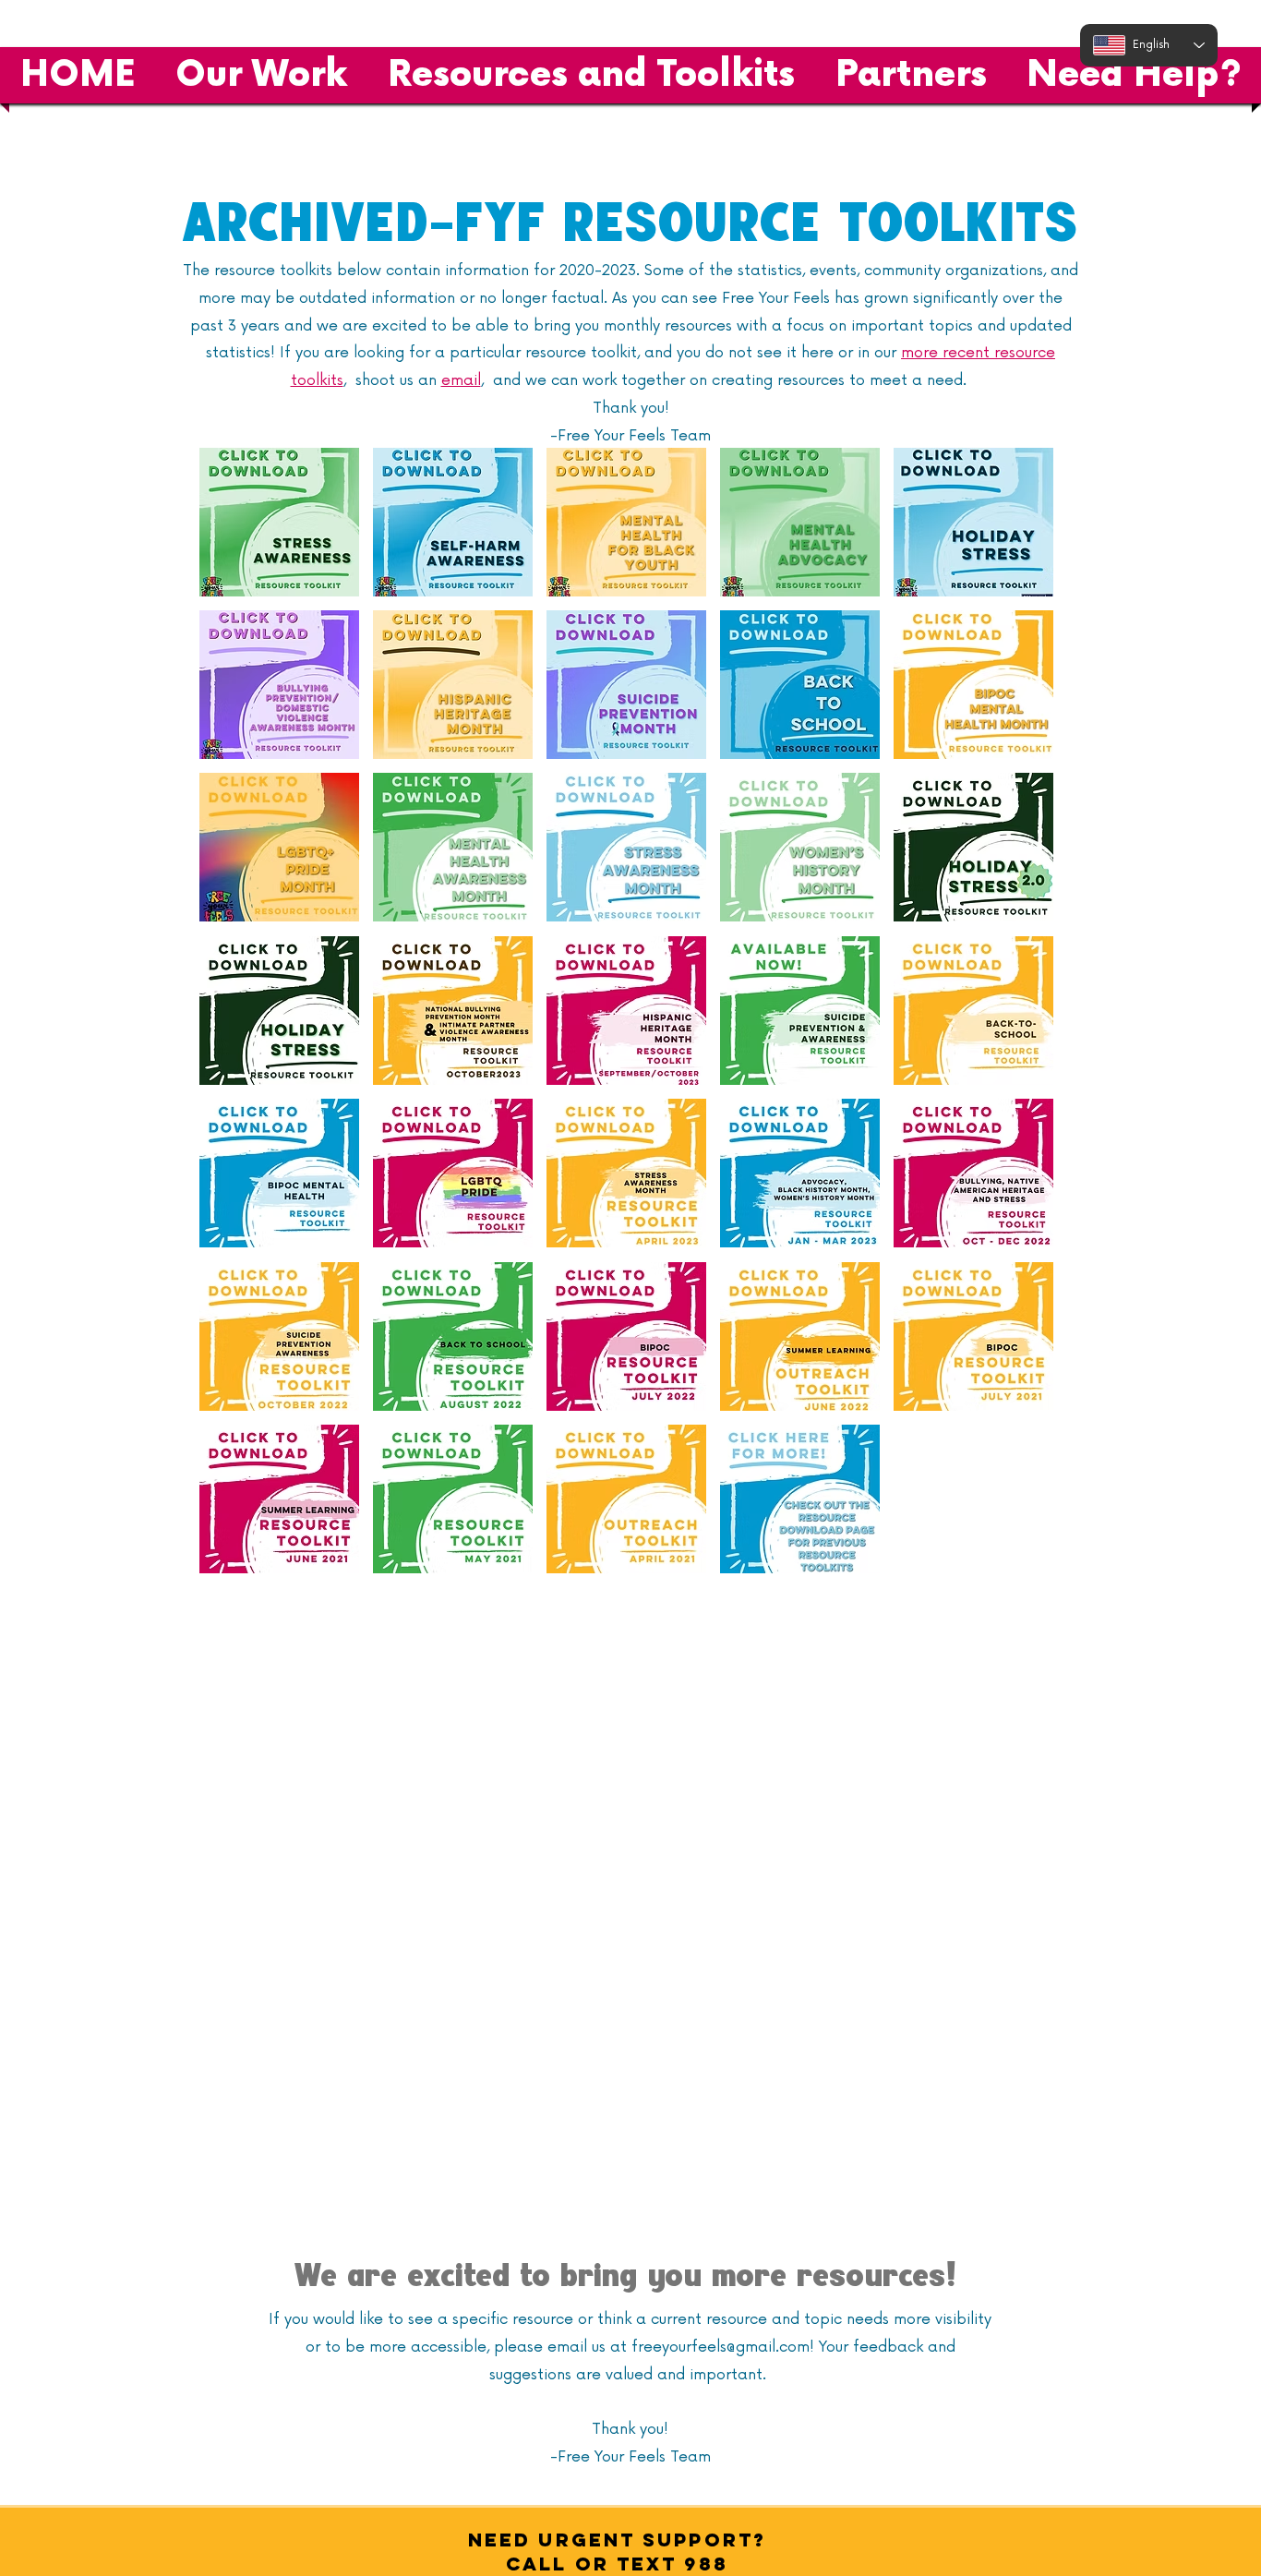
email (461, 380)
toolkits (317, 380)
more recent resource (978, 353)
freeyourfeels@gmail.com (721, 2347)
